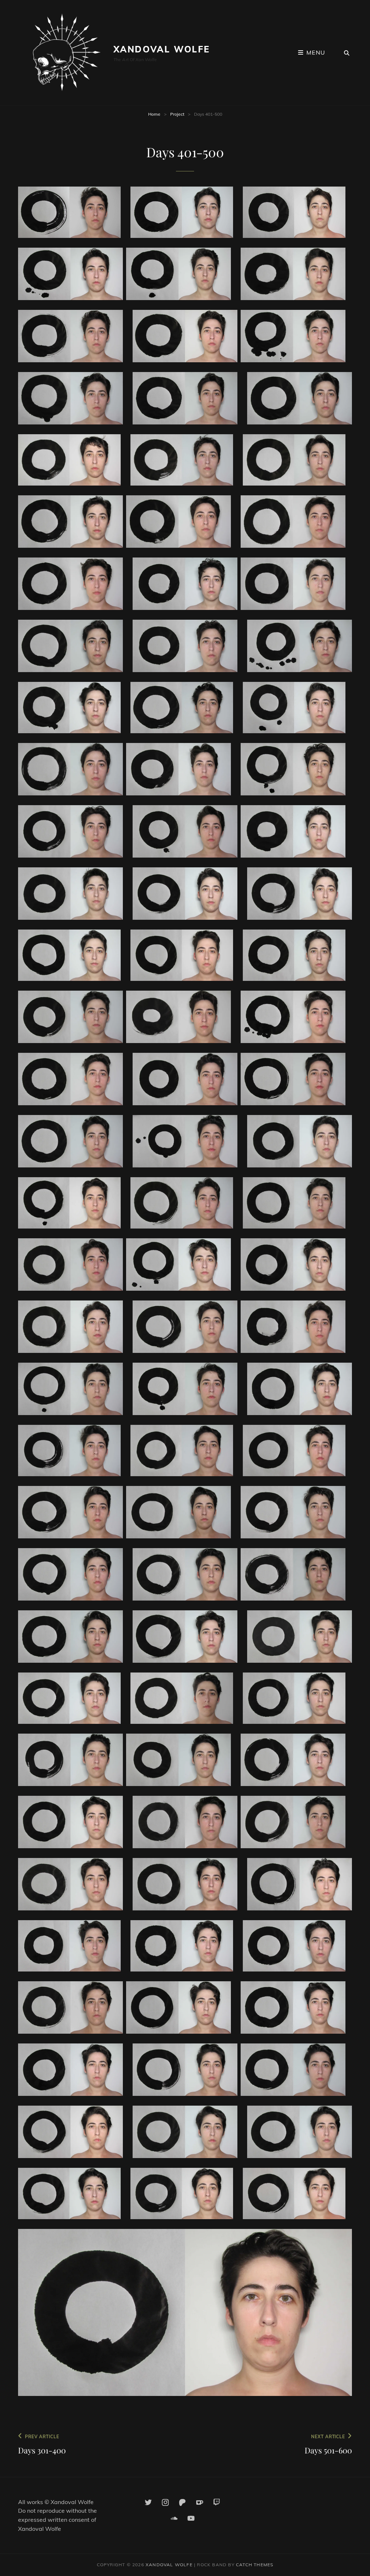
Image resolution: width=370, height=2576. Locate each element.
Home (154, 114)
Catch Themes (255, 2565)
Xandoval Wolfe (162, 49)
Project (177, 114)
